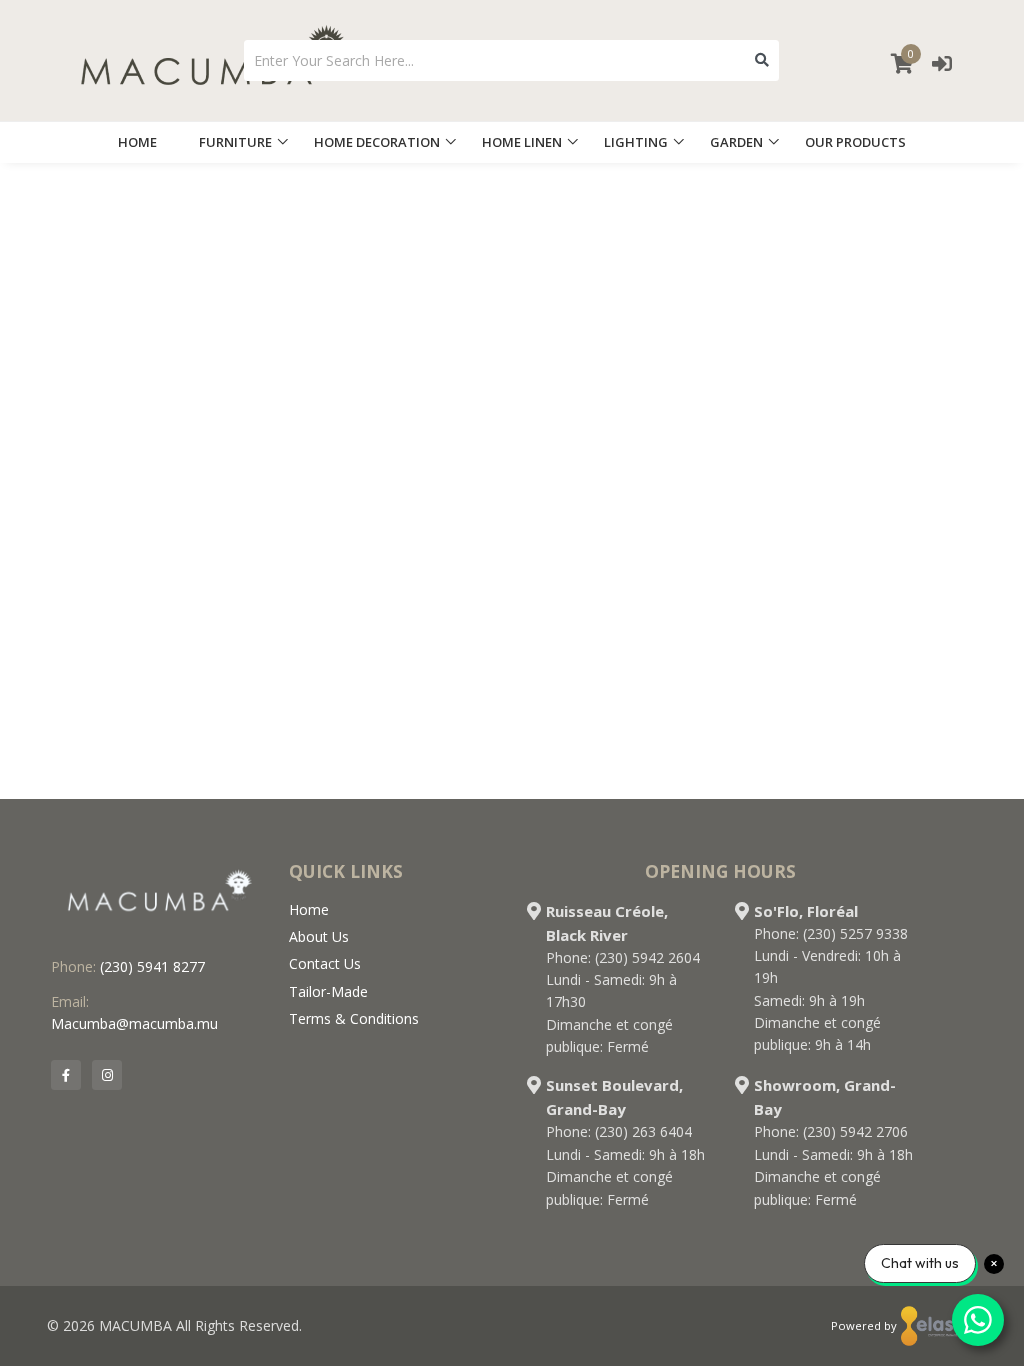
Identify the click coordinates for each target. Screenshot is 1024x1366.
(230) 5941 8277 (152, 966)
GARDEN (736, 142)
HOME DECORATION (377, 142)
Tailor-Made (328, 991)
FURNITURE (235, 142)
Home (309, 909)
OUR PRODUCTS (855, 142)
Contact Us (325, 963)
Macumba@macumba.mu (134, 1023)
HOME (137, 142)
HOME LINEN (522, 142)
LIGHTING (636, 142)
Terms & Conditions (354, 1018)
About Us (319, 936)
